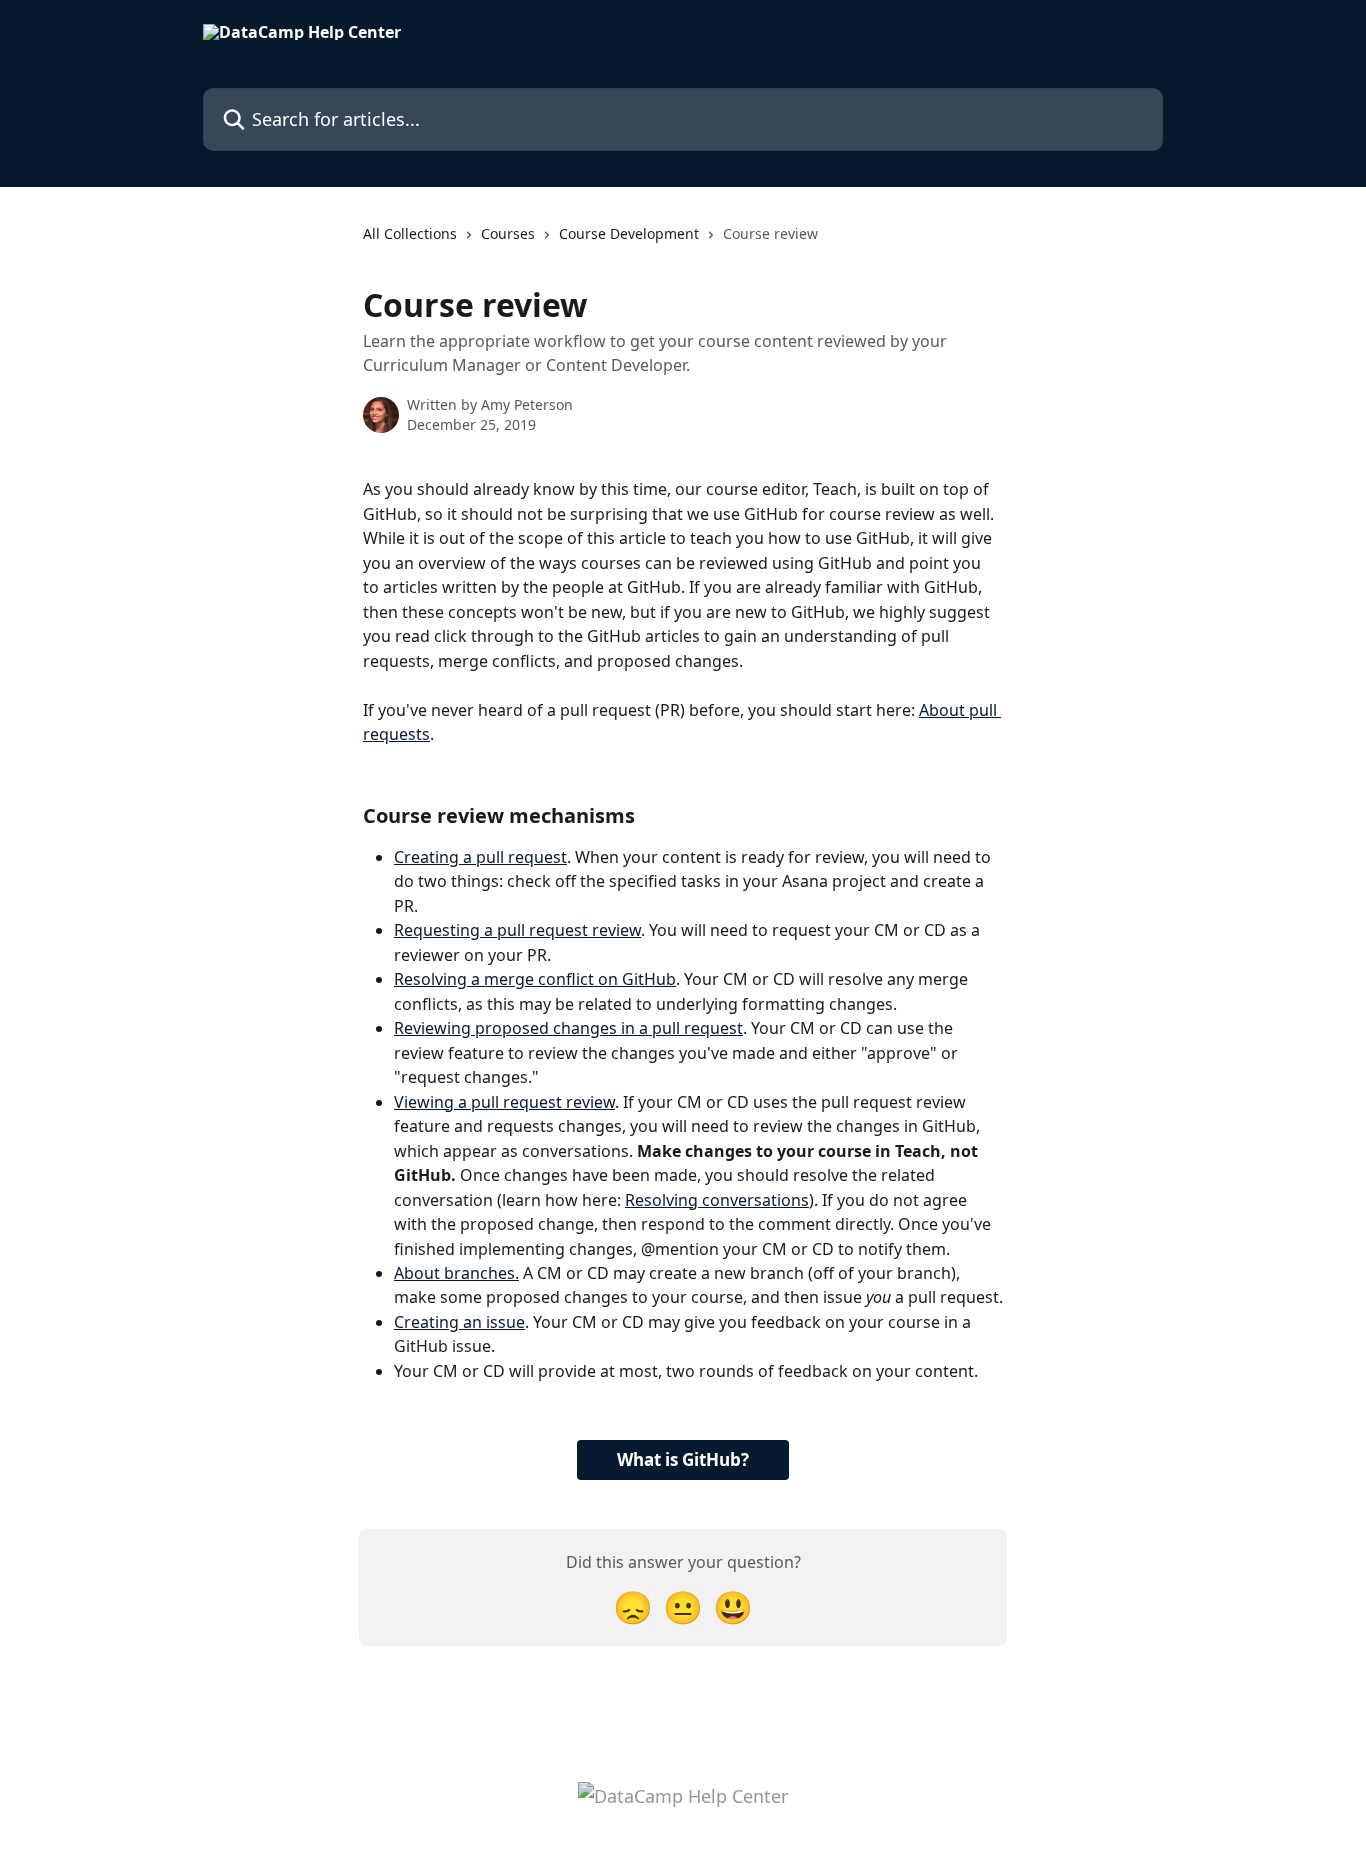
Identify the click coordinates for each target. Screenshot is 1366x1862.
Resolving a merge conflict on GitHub (535, 979)
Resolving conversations (717, 1200)
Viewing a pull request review (504, 1102)
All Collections (410, 233)
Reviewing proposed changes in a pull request (568, 1028)
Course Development (629, 233)
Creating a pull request (480, 857)
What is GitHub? (683, 1459)
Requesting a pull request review (517, 930)
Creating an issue (459, 1322)
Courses (508, 233)
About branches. (456, 1273)
